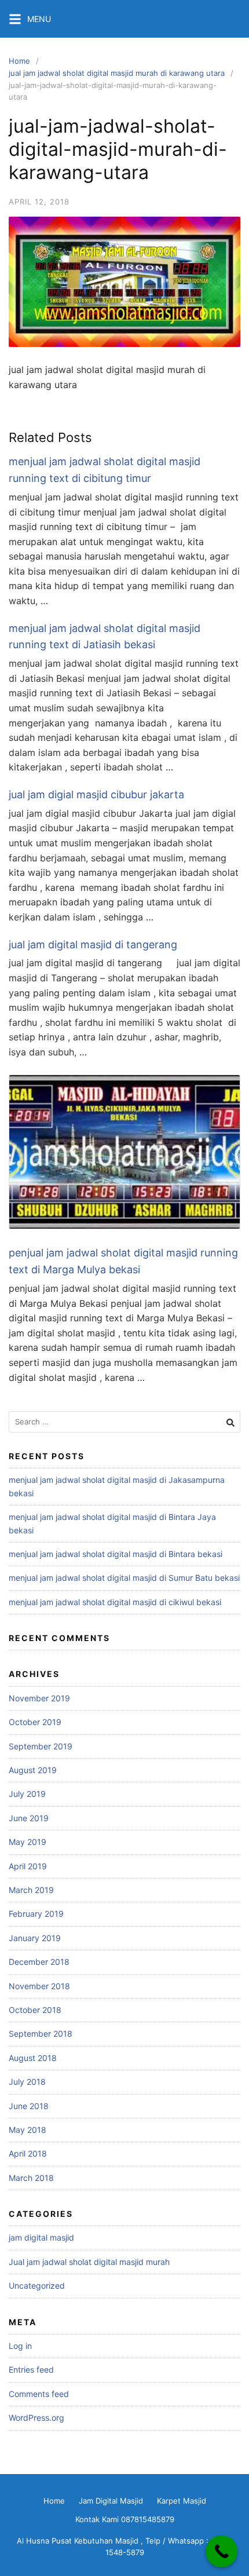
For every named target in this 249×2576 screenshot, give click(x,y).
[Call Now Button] (221, 2551)
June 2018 (29, 2106)
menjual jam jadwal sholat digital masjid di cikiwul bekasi (115, 1602)
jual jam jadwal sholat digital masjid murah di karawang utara (117, 73)
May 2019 (28, 1842)
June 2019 (29, 1818)
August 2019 (33, 1770)
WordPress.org (36, 2418)
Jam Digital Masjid (111, 2501)
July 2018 (27, 2082)
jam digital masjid (41, 2237)
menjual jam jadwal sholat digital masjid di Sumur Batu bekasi (124, 1578)
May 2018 (28, 2130)
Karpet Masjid (182, 2501)
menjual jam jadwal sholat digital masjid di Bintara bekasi (116, 1554)
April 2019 (28, 1866)
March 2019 (31, 1890)
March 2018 (31, 2178)
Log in (20, 2346)
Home (19, 61)
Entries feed (31, 2369)
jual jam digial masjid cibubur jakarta (96, 794)
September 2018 (41, 2034)
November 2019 (39, 1698)
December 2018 (39, 1962)
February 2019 (36, 1914)
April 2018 (28, 2153)
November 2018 (39, 1986)
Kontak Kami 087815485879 (125, 2519)
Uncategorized (37, 2285)
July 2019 (27, 1794)
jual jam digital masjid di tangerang (93, 944)
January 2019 (35, 1938)
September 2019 (41, 1746)
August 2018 (33, 2058)
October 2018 (35, 2010)
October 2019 (35, 1722)
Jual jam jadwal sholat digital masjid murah (89, 2262)
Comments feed (39, 2394)
